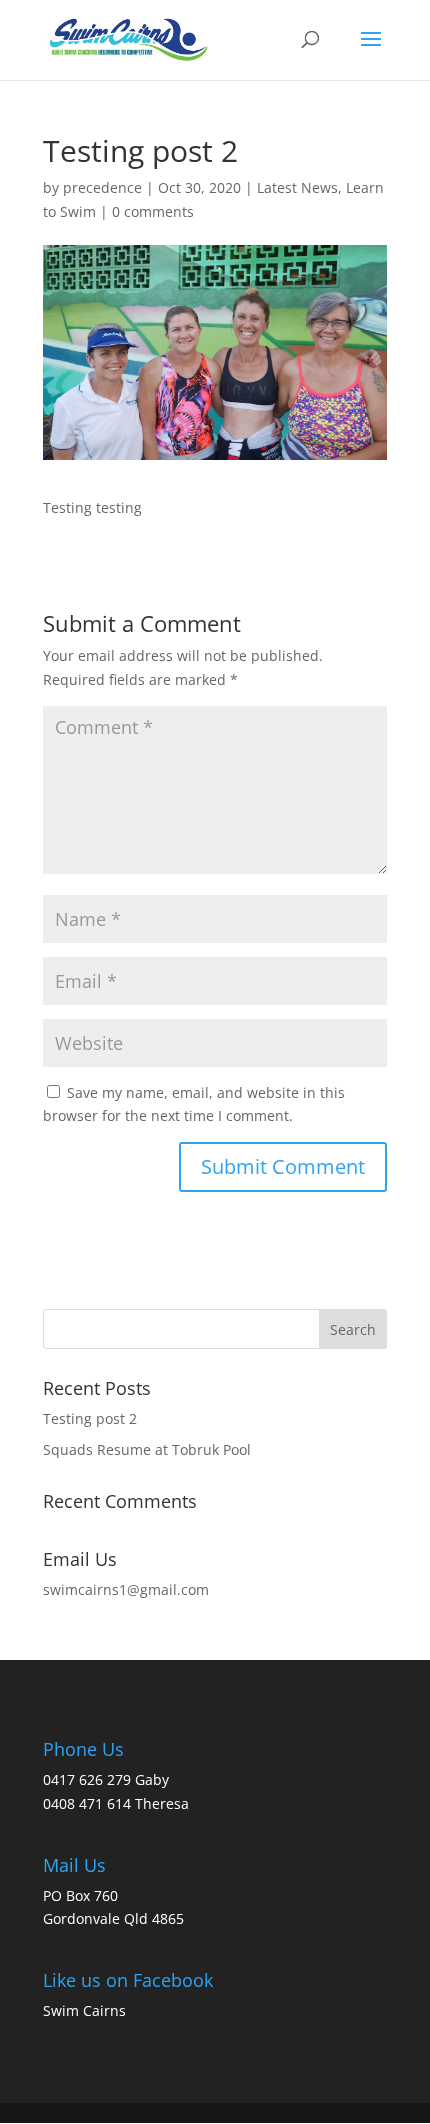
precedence (102, 187)
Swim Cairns (84, 2010)
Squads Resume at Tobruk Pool (147, 1449)
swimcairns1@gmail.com (126, 1589)
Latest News (297, 187)
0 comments (153, 211)
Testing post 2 (90, 1418)
